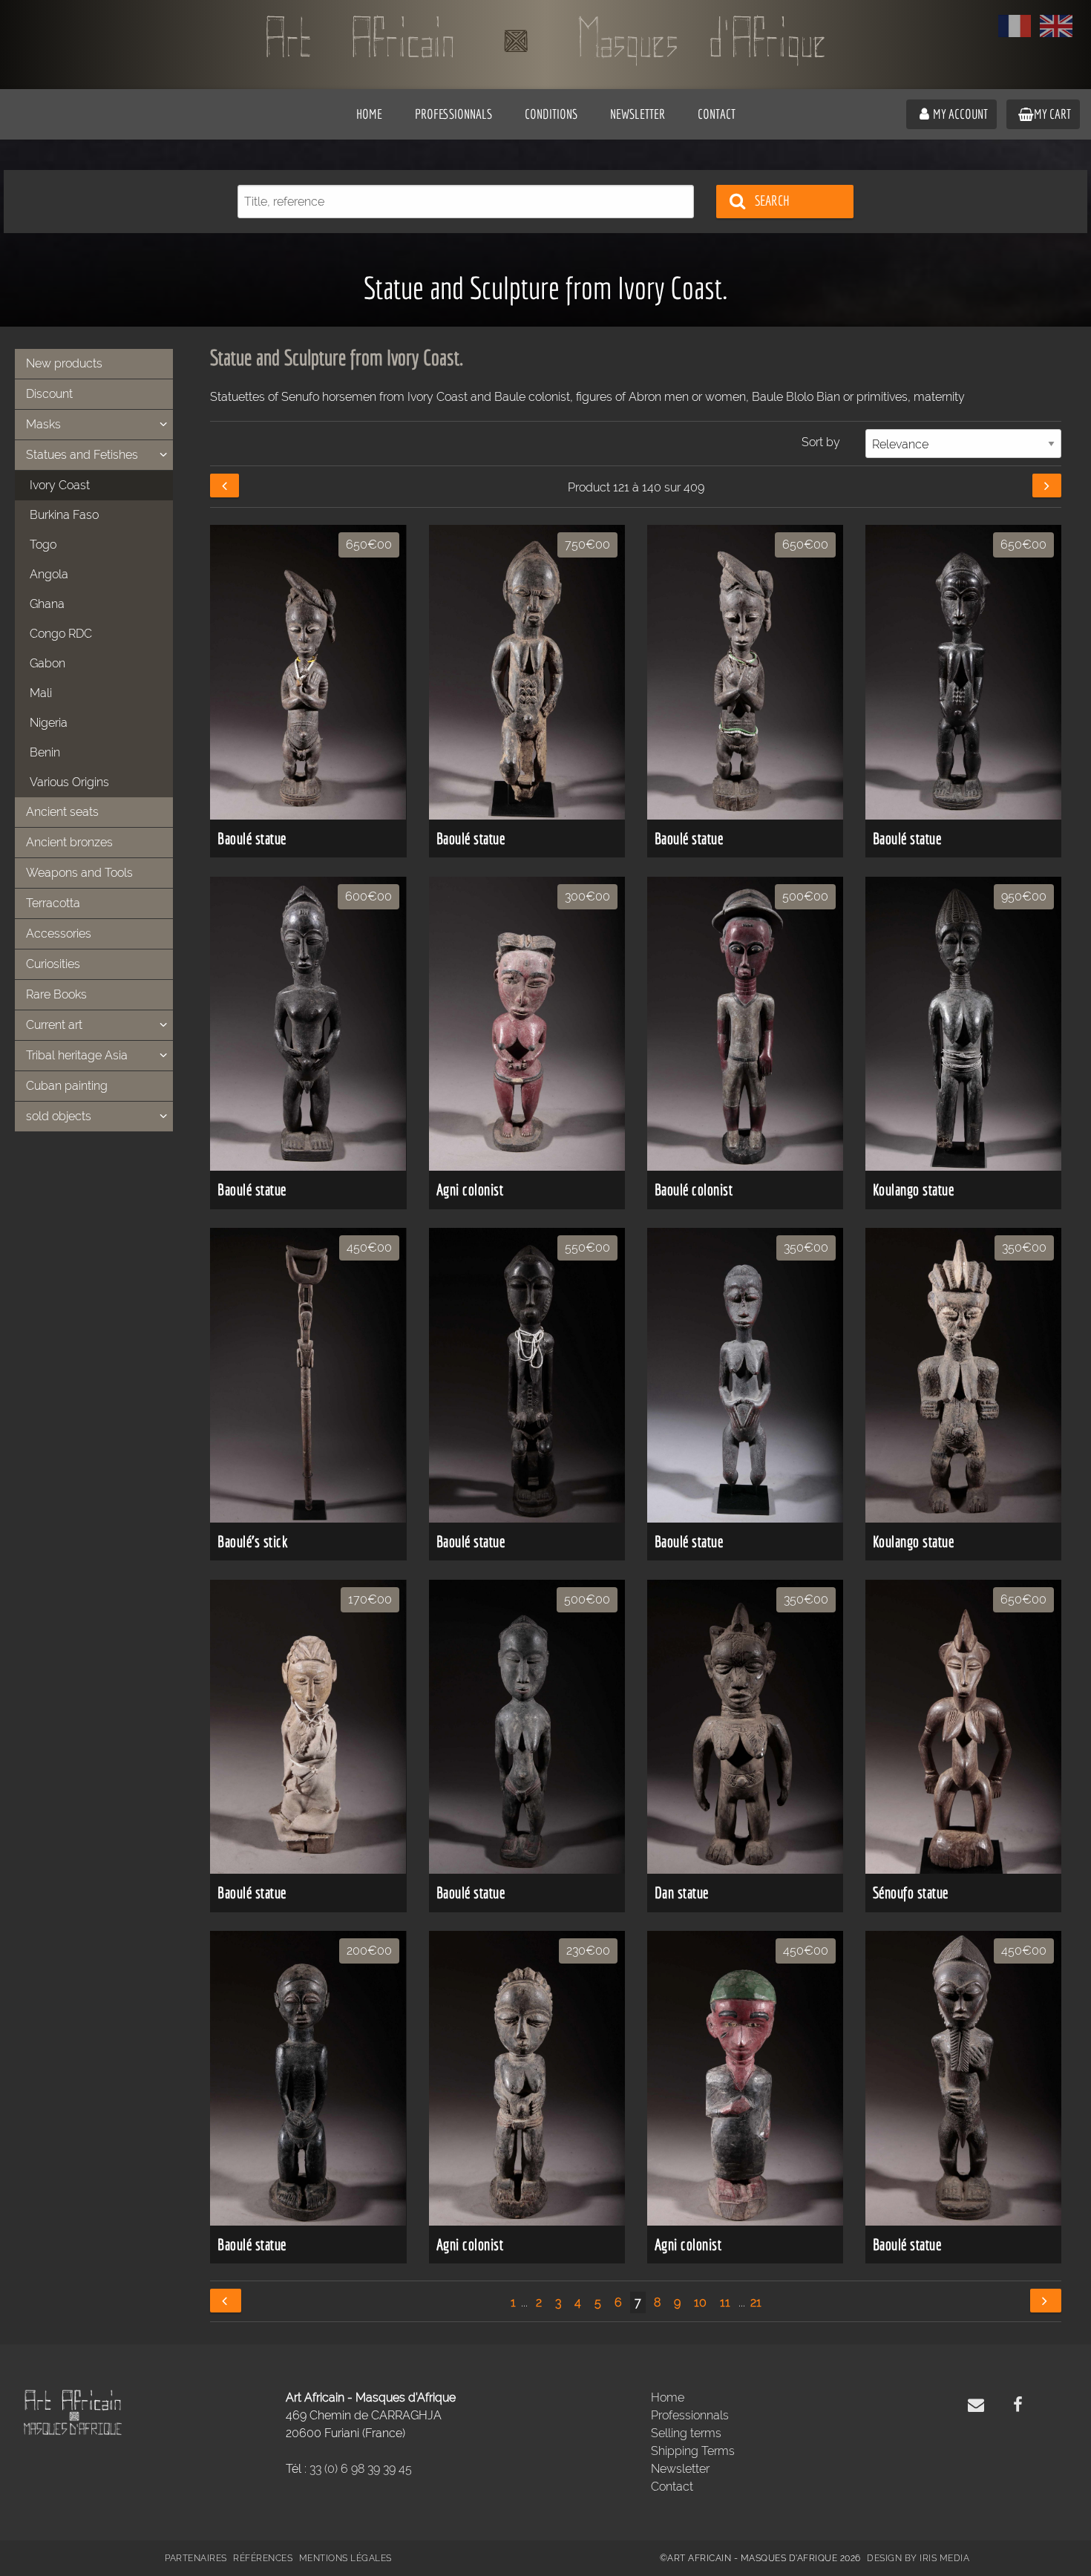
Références (263, 2558)
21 (756, 2302)
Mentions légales (345, 2558)
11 (725, 2302)
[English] (1056, 26)
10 (700, 2302)
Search (772, 200)
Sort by (821, 442)
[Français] (1015, 26)
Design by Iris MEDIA (918, 2558)
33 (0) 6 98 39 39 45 (361, 2469)
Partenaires (196, 2558)
